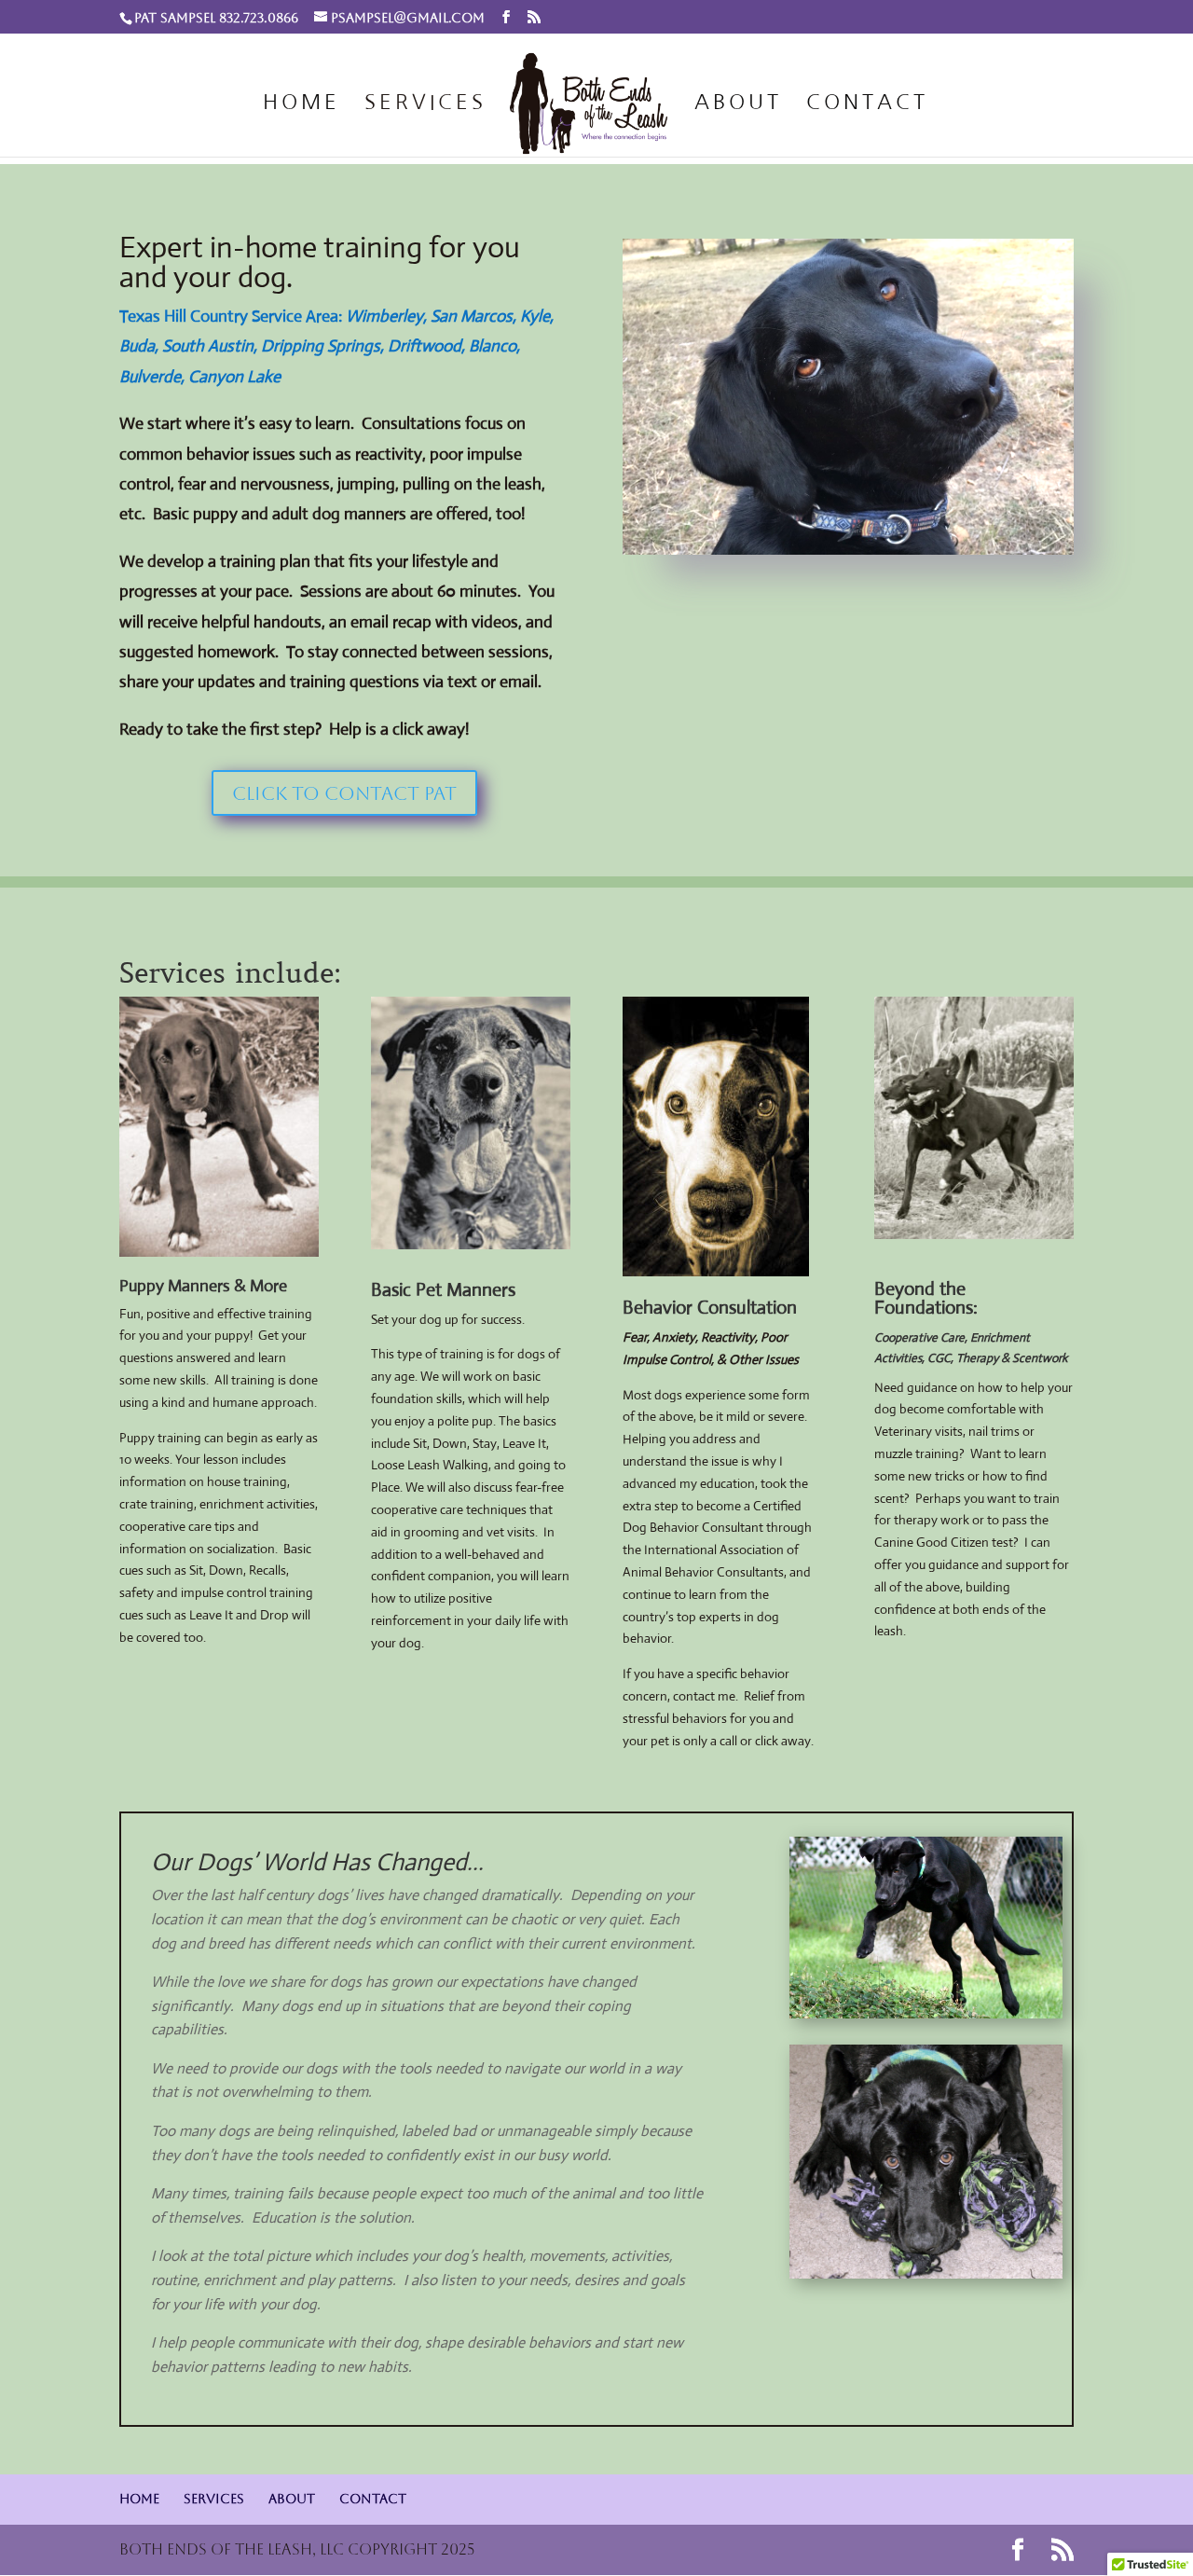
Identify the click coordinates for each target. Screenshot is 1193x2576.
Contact (867, 103)
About (738, 103)
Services (425, 103)
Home (302, 103)
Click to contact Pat (344, 793)
